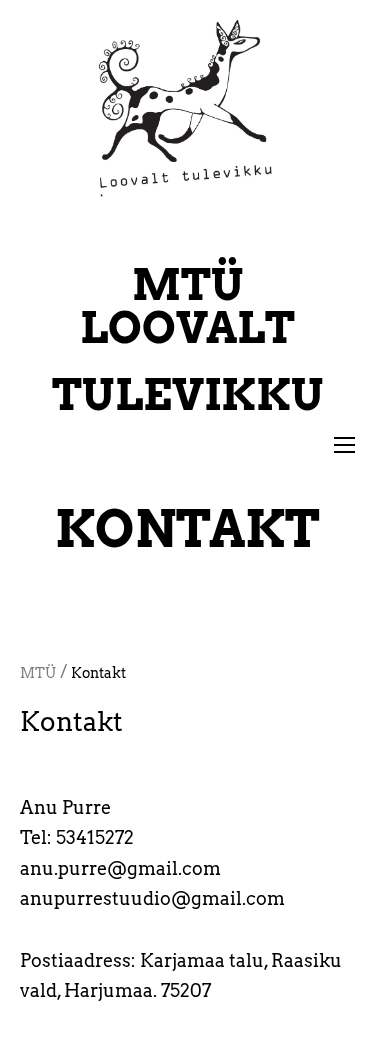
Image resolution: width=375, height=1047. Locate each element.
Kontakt (98, 673)
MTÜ (38, 673)
